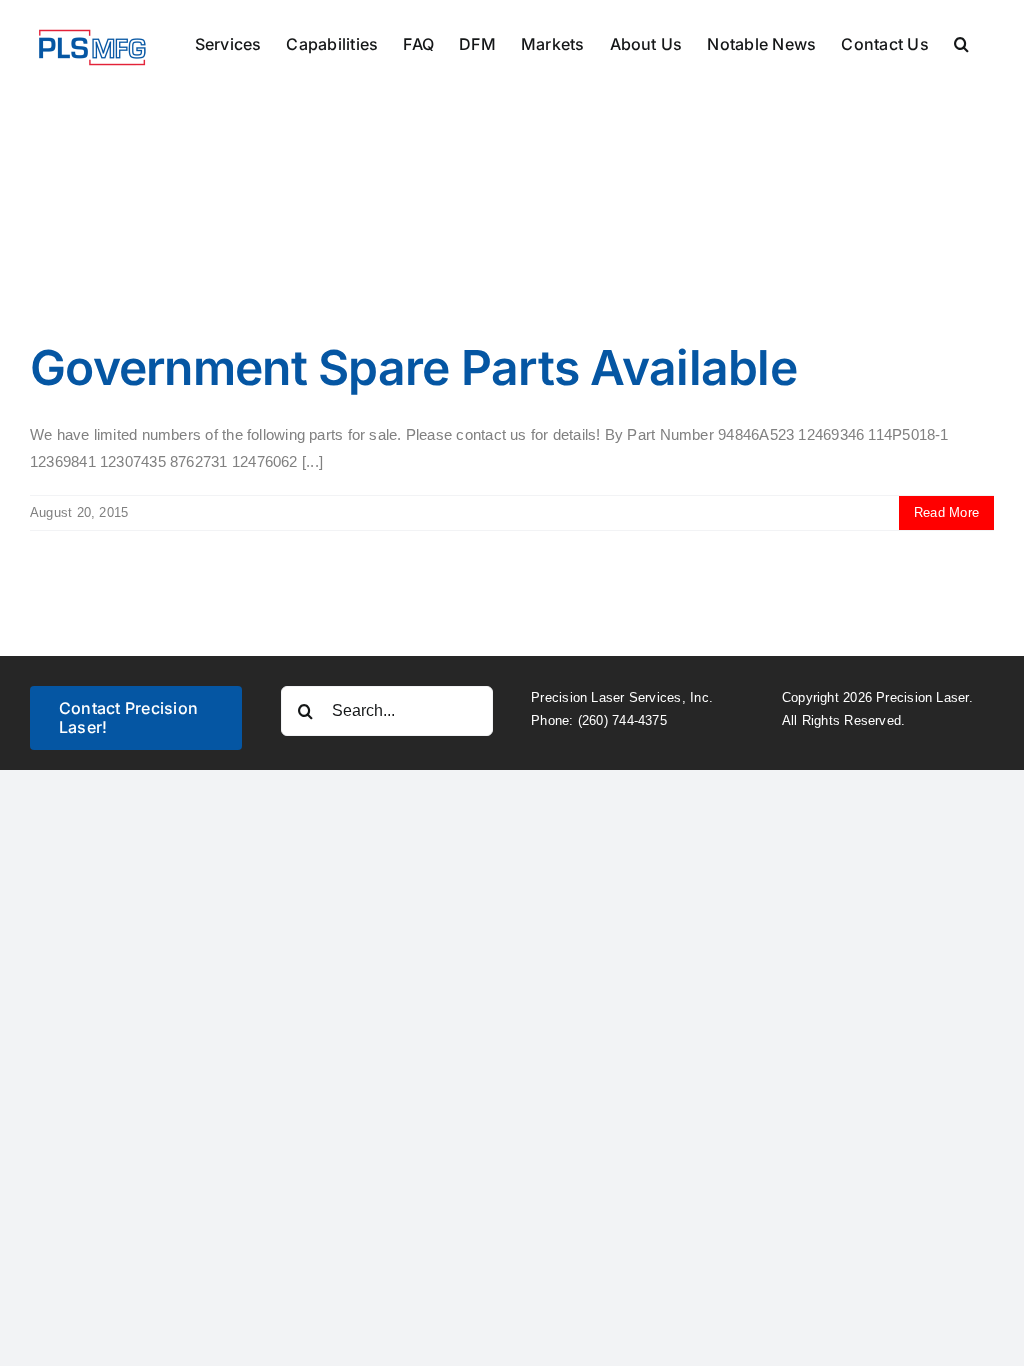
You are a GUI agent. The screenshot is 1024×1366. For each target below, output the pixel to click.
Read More (946, 512)
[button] (961, 42)
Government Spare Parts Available (413, 367)
